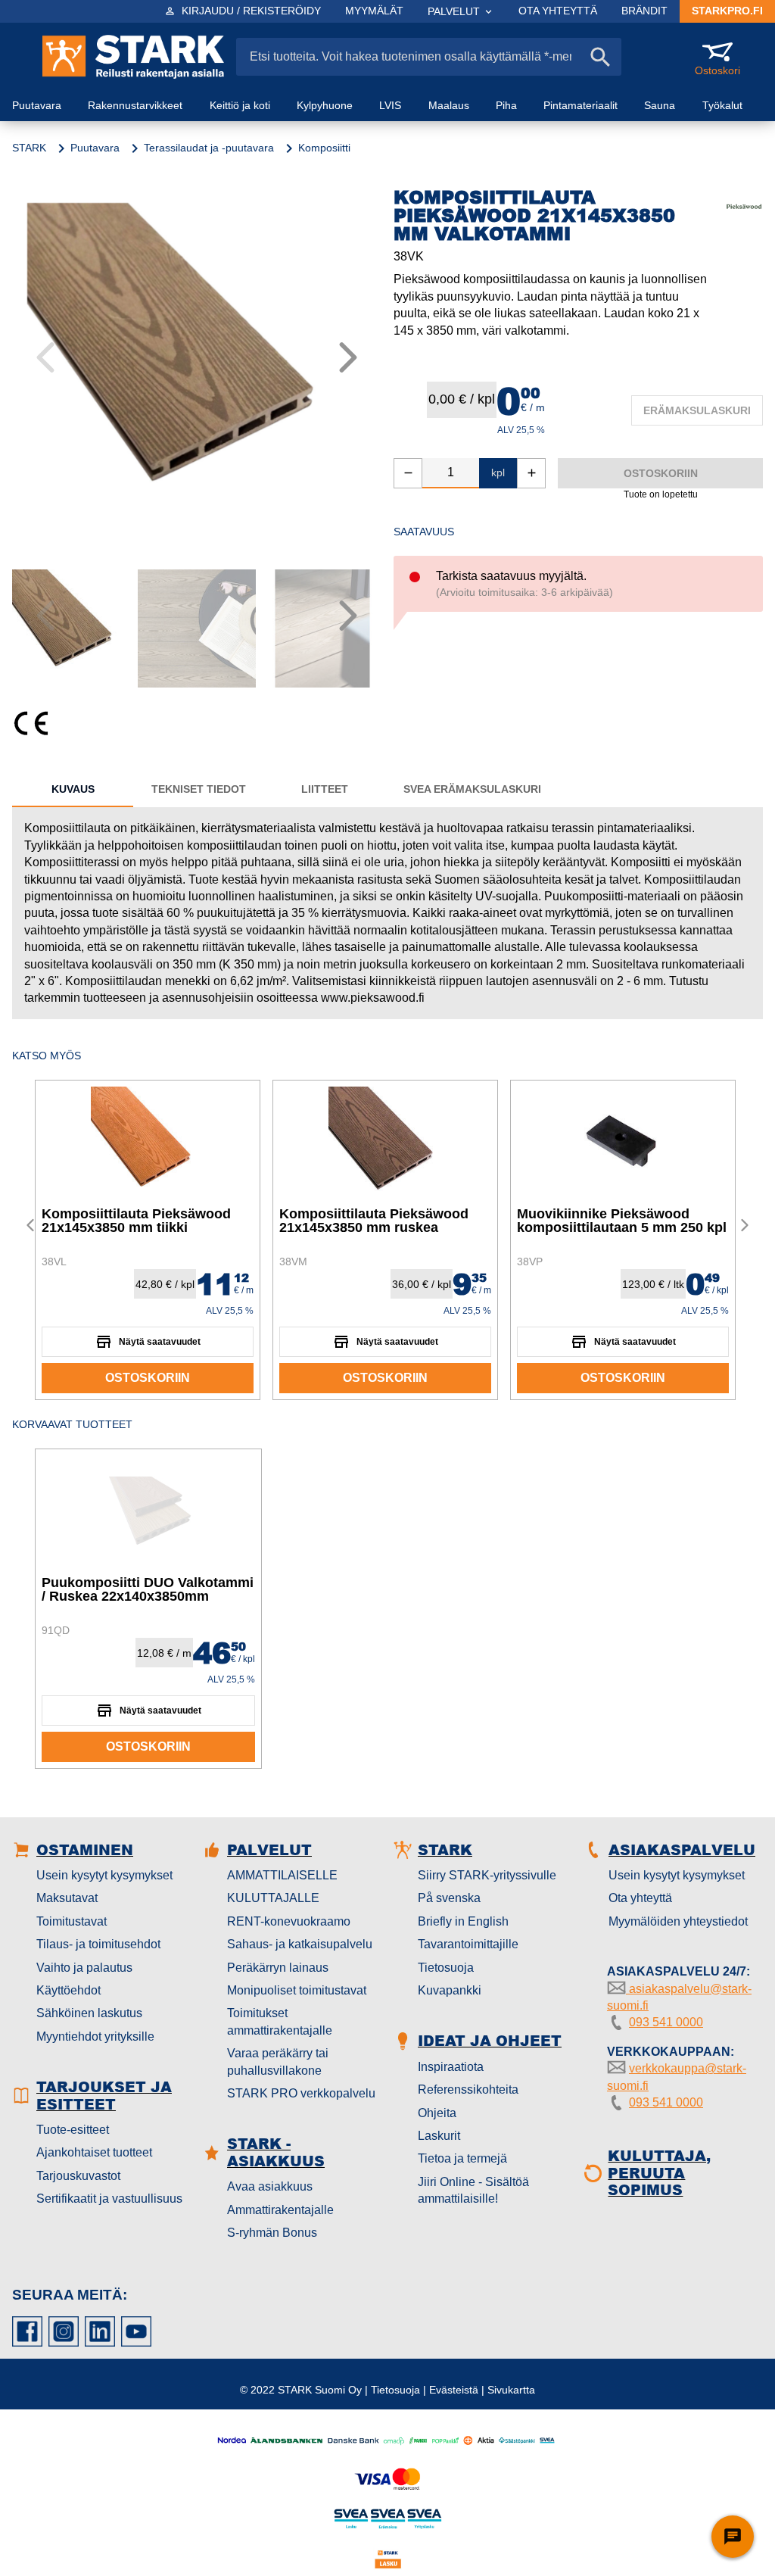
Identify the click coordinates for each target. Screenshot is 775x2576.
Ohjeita (437, 2113)
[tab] (73, 789)
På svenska (449, 1898)
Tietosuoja (446, 1968)
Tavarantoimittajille (468, 1944)
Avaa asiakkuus (270, 2186)
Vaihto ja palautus (84, 1968)
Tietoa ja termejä (462, 2158)
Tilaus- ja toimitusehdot (98, 1944)
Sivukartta (511, 2390)
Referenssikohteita (468, 2089)
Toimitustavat (72, 1921)
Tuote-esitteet (73, 2130)
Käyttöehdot (68, 1990)
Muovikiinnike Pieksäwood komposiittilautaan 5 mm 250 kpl (622, 1221)
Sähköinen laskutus (89, 2013)
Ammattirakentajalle (280, 2210)
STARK (29, 148)
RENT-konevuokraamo (289, 1921)
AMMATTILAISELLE (282, 1875)
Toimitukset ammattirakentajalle (280, 2021)
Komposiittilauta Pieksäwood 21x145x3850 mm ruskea (374, 1221)
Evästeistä (454, 2390)
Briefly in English (463, 1921)
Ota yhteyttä (640, 1898)
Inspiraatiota (451, 2067)
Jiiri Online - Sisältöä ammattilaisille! (473, 2190)
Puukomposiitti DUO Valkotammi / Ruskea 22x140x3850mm (148, 1589)
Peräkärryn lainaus (278, 1968)
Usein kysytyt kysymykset (104, 1875)
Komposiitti (324, 148)
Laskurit (439, 2136)
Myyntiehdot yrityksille (95, 2036)
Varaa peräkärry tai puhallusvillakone (278, 2061)
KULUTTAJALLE (273, 1898)
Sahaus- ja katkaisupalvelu (300, 1944)
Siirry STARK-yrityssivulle (487, 1875)
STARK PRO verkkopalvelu (301, 2093)
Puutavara (95, 148)
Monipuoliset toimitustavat (297, 1990)
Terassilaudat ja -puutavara (209, 148)
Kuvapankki (450, 1990)
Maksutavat (67, 1898)
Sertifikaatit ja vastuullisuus (109, 2199)
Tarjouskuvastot (78, 2176)
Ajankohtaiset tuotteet (94, 2152)
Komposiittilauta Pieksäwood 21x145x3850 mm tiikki (136, 1221)
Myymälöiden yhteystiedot (678, 1921)
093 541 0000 (666, 2022)
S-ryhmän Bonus (272, 2233)
